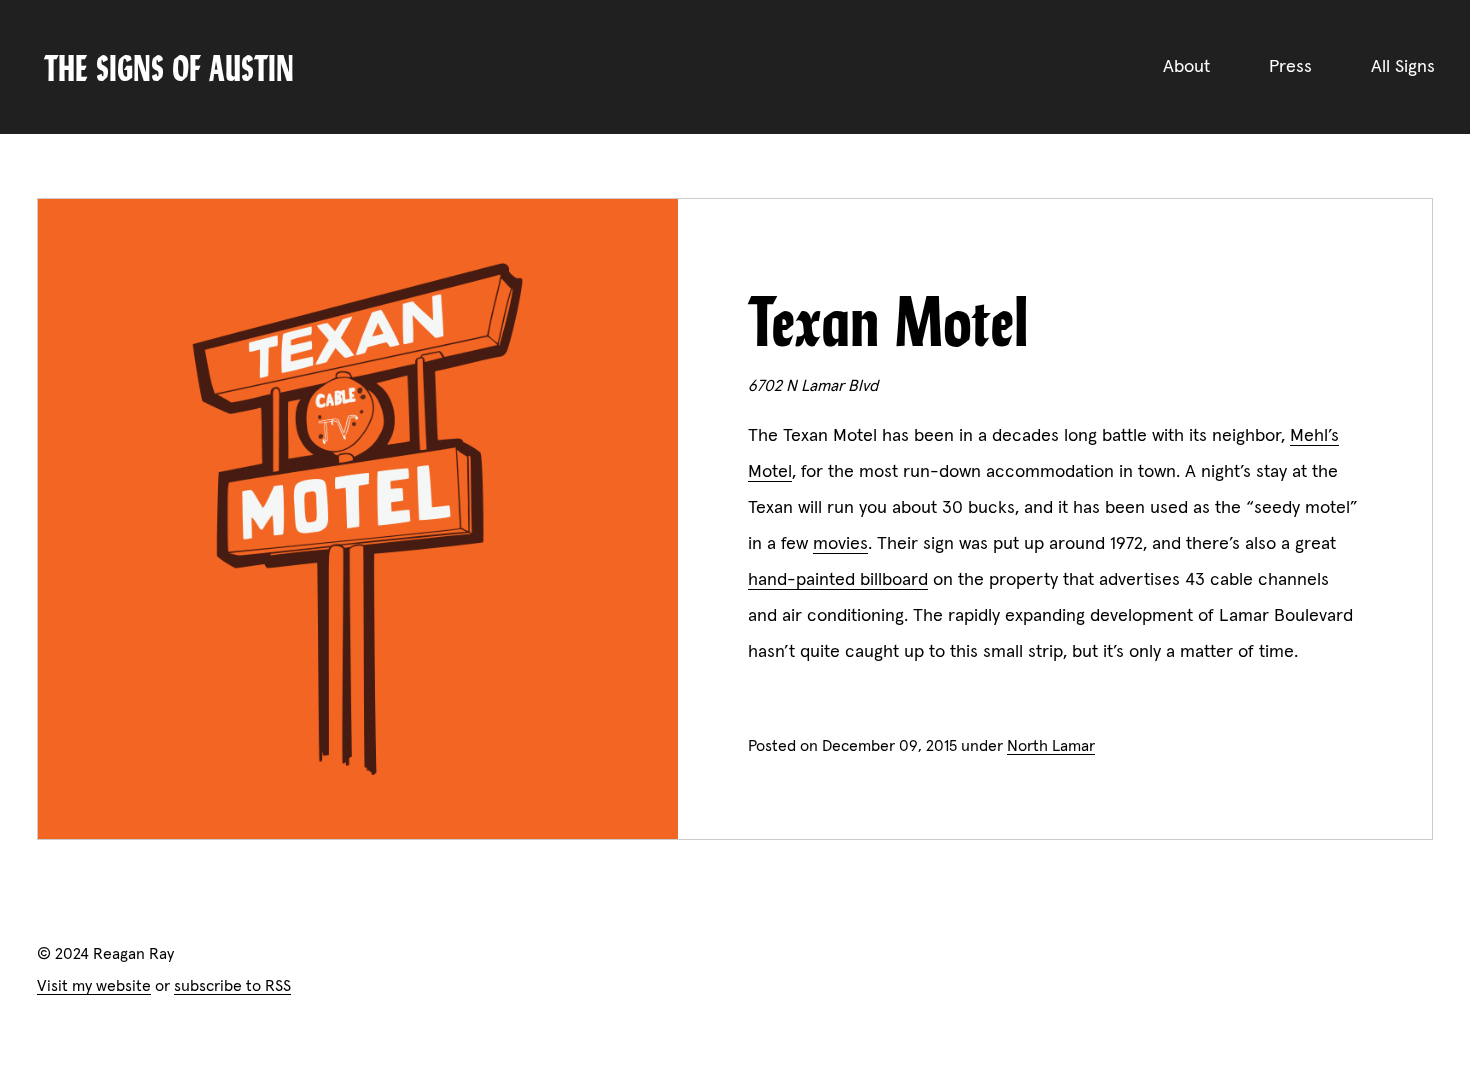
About (1186, 67)
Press (1290, 67)
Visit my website (94, 986)
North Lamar (1051, 746)
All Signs (1403, 67)
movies (840, 544)
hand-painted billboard (838, 580)
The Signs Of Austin (169, 66)
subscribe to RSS (232, 986)
